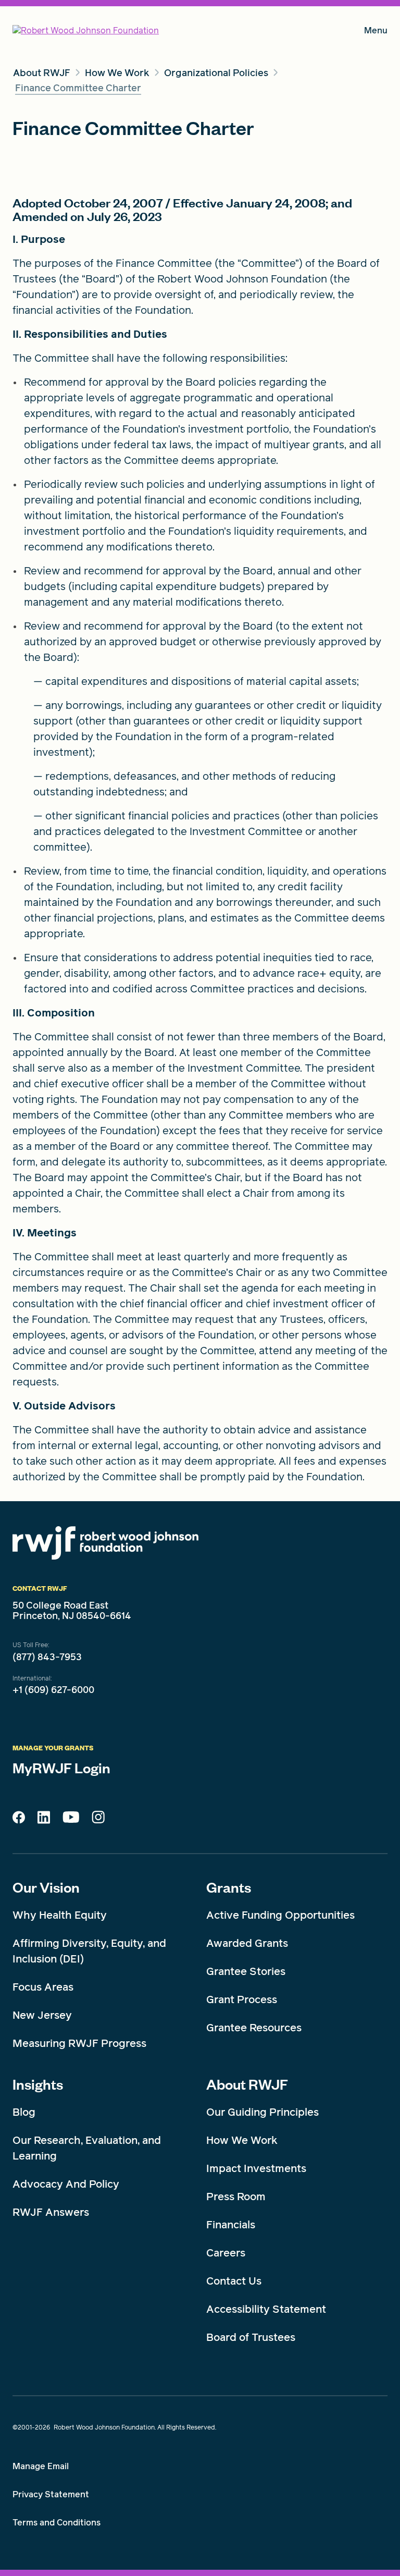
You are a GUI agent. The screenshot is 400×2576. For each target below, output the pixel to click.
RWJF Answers (51, 2212)
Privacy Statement (51, 2494)
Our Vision (46, 1887)
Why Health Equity (60, 1915)
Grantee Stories (246, 1971)
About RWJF (247, 2084)
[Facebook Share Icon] (19, 1820)
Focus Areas (43, 1987)
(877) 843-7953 (47, 1657)
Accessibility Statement (266, 2309)
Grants (229, 1887)
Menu (376, 33)
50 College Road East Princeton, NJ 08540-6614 (72, 1611)
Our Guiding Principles (262, 2112)
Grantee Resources (254, 2028)
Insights (38, 2084)
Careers (226, 2253)
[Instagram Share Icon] (98, 1820)
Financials (231, 2225)
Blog (24, 2112)
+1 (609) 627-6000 (53, 1690)
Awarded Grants (247, 1943)
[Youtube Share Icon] (71, 1819)
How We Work (242, 2140)
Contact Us (234, 2281)
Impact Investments (256, 2168)
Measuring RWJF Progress (79, 2043)
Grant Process (242, 2000)
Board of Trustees (251, 2337)
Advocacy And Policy (66, 2184)
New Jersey (42, 2015)
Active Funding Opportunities (280, 1915)
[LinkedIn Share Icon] (44, 1820)
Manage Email (41, 2466)
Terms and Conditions (57, 2523)
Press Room (236, 2197)
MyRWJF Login (61, 1768)
